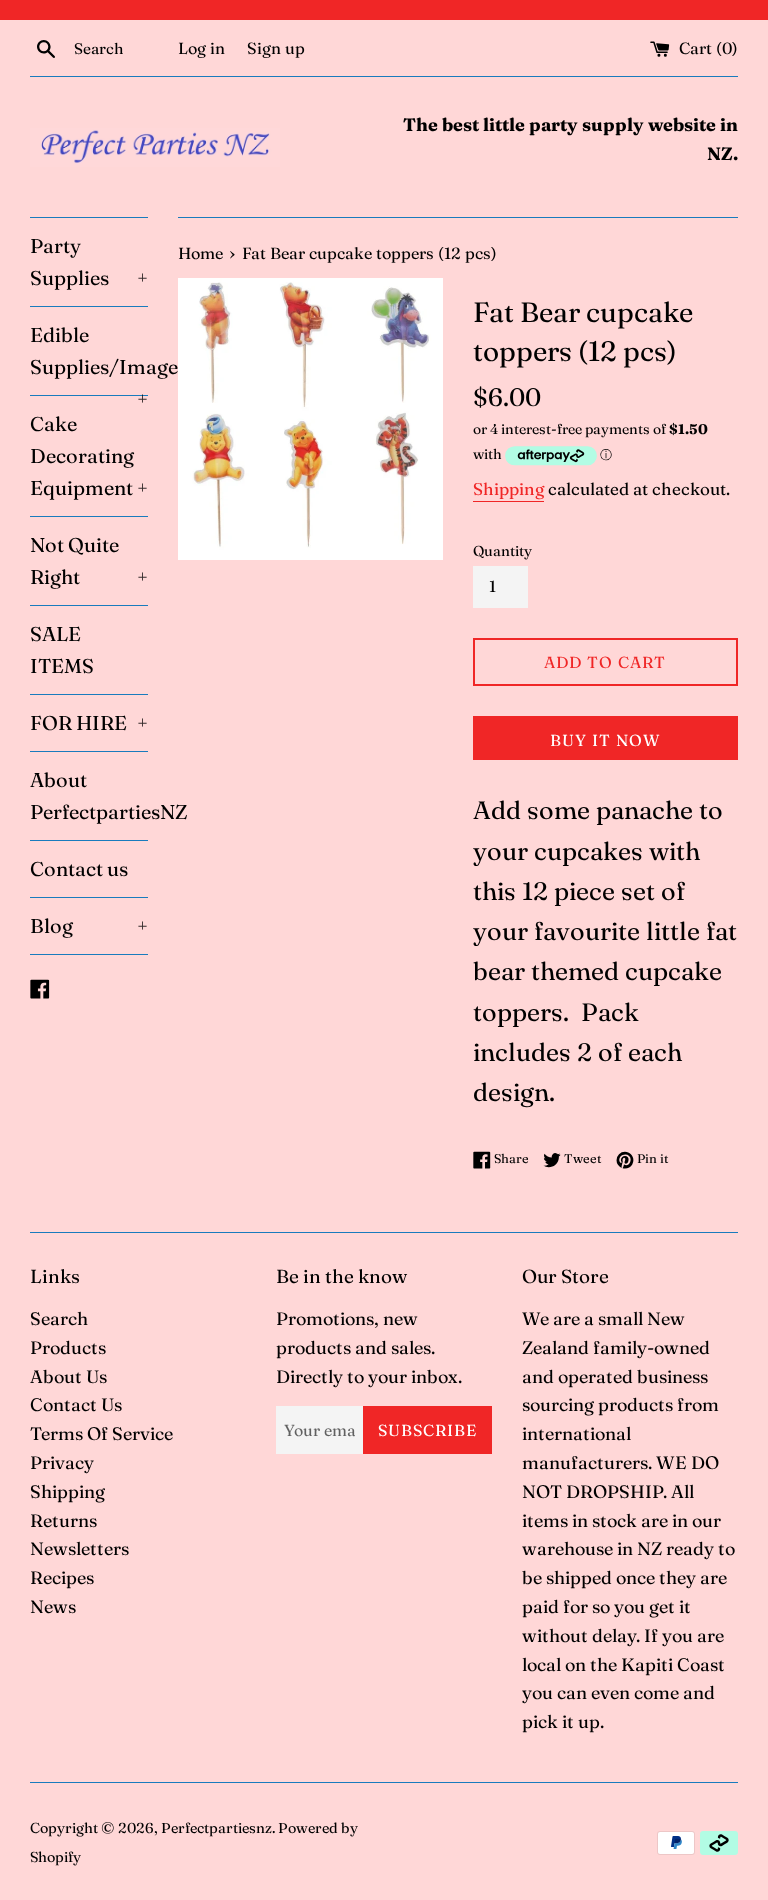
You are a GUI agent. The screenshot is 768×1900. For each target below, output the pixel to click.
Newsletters (79, 1548)
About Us (68, 1376)
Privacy (62, 1462)
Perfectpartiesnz (216, 1828)
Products (68, 1347)
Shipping (508, 488)
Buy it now (605, 740)
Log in (201, 48)
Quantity (502, 551)
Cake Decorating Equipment (89, 455)
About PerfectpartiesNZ (89, 795)
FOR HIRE (89, 722)
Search (59, 1318)
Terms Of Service (101, 1433)
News (53, 1606)
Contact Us (76, 1404)
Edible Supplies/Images (89, 358)
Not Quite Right (89, 560)
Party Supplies (89, 261)
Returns (63, 1520)
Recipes (62, 1577)
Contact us (79, 868)
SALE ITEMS (62, 649)
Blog (89, 925)
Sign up (276, 48)
